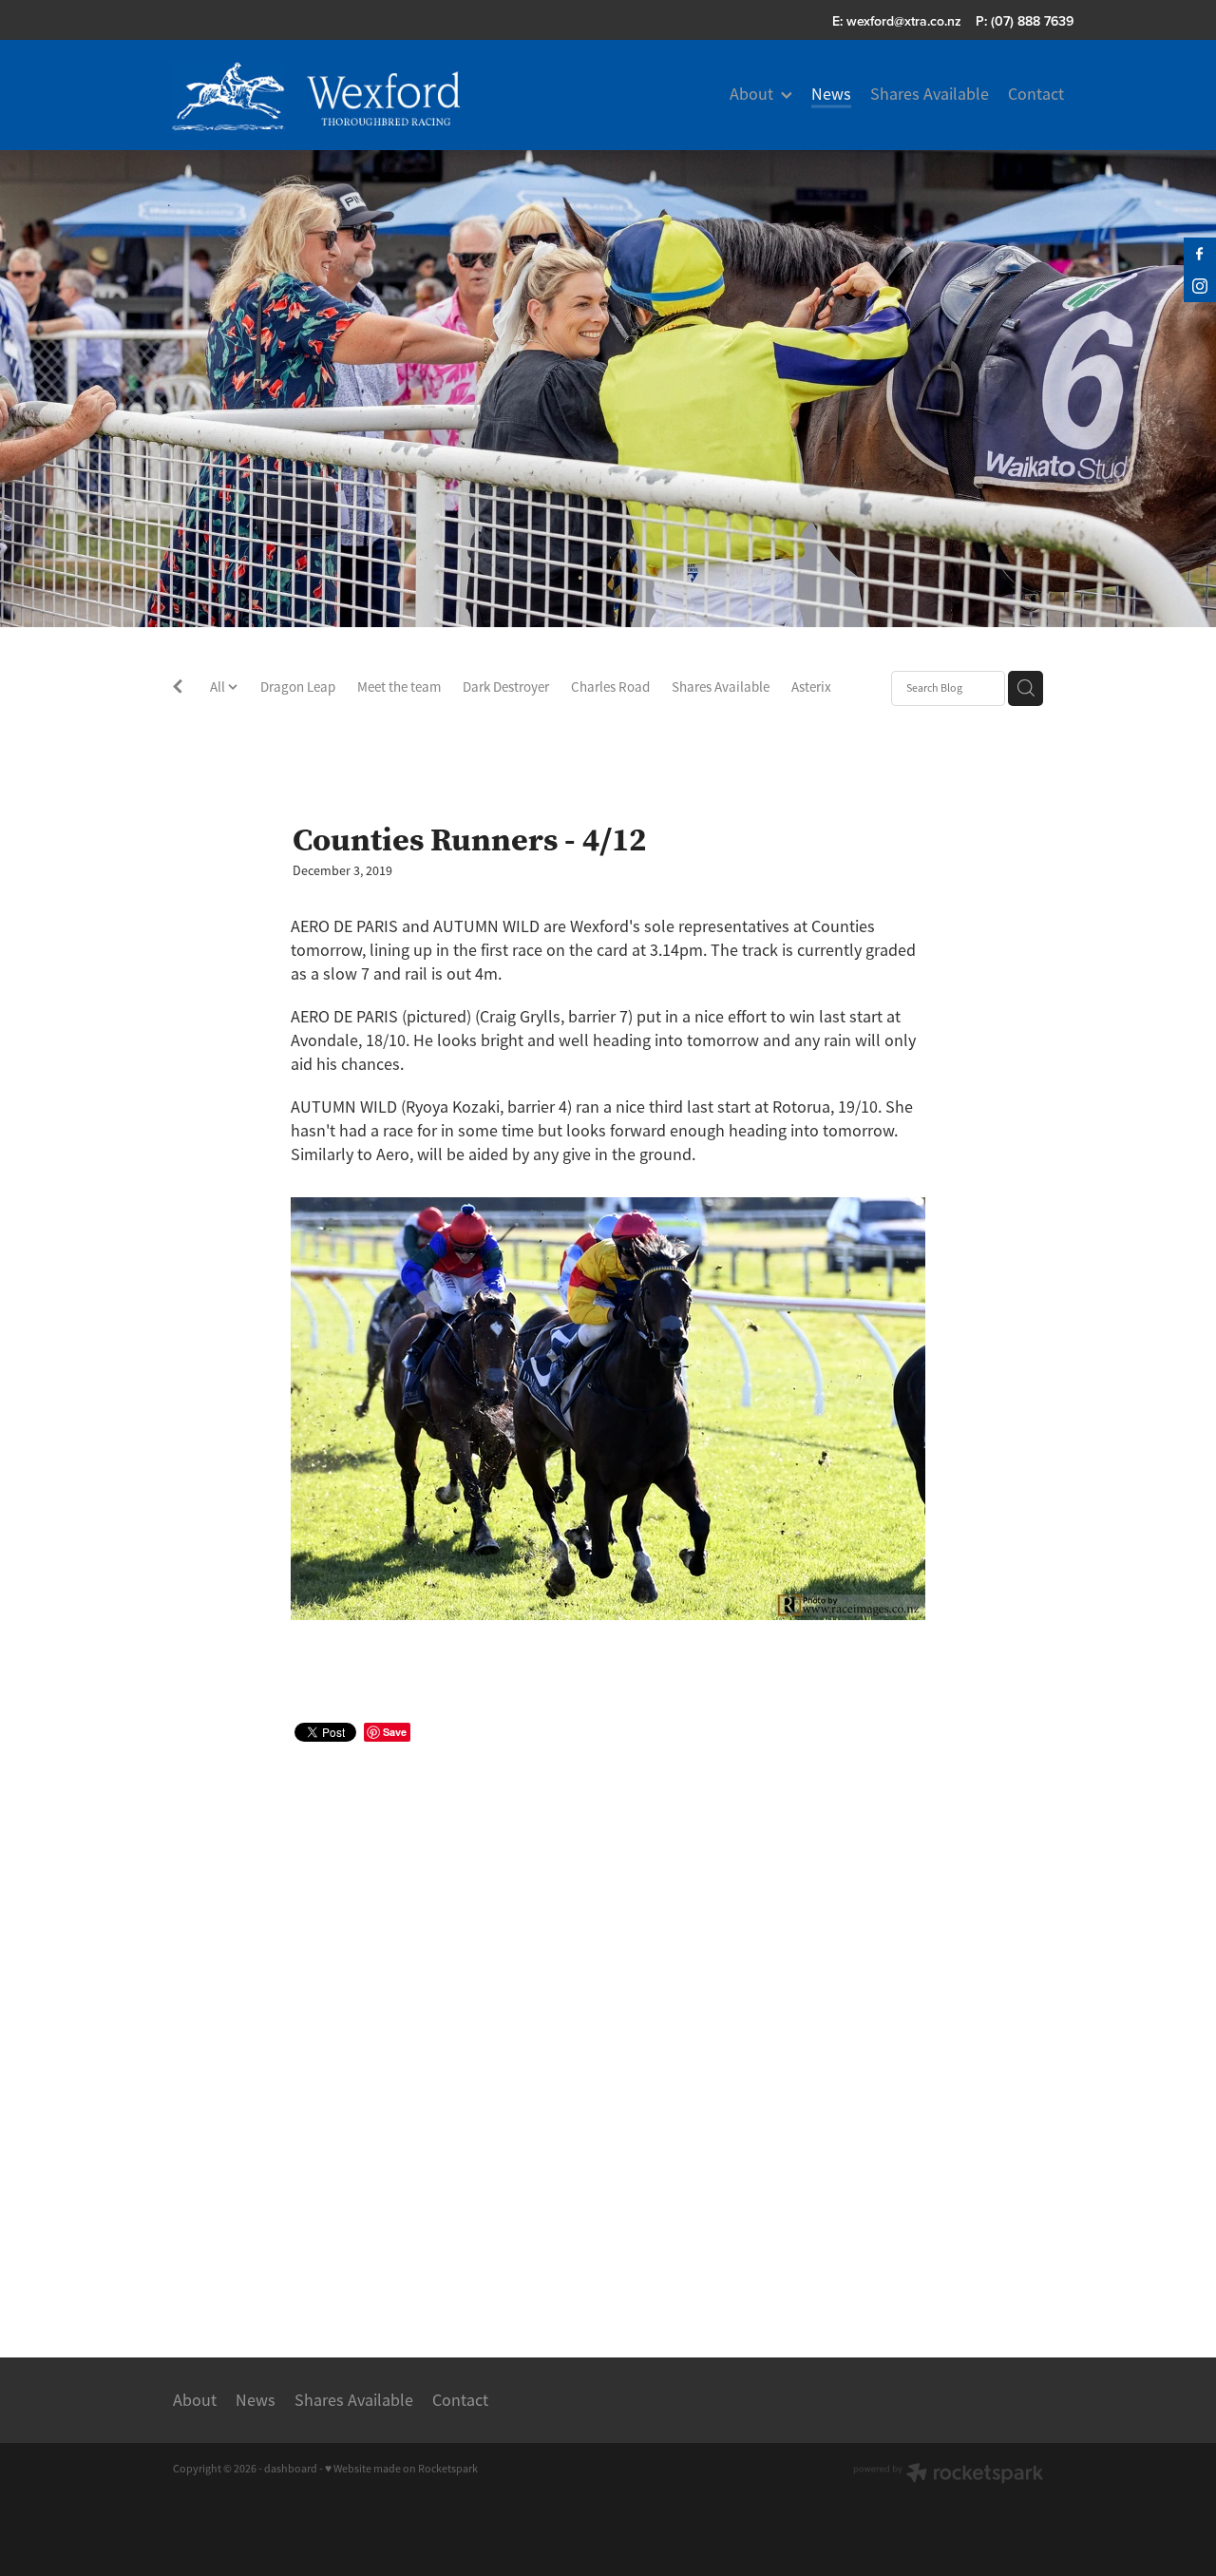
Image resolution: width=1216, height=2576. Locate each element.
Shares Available (721, 687)
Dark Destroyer (506, 687)
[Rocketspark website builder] (948, 2475)
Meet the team (399, 687)
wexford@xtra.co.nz (904, 21)
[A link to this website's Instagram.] (1200, 286)
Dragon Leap (298, 687)
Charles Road (610, 687)
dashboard (291, 2469)
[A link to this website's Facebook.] (1200, 254)
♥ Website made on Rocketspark (401, 2469)
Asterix (811, 687)
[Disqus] (608, 2028)
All (219, 687)
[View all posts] (178, 689)
